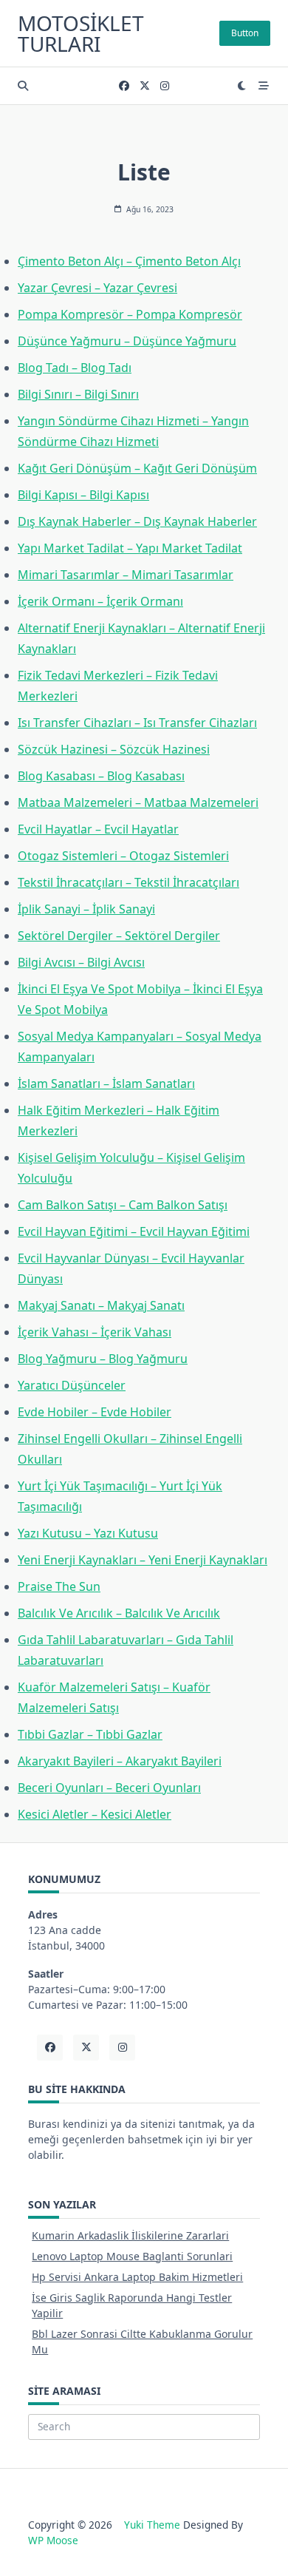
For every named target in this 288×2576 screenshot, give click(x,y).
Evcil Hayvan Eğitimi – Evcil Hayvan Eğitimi (134, 1231)
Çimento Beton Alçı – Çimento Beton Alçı (129, 261)
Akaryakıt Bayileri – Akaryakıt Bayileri (120, 1761)
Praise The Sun (59, 1586)
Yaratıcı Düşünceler (72, 1385)
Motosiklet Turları (81, 33)
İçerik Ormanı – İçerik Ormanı (100, 601)
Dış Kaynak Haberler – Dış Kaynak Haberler (137, 521)
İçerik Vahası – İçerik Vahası (95, 1332)
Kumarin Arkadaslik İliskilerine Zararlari (130, 2235)
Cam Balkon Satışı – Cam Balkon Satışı (123, 1205)
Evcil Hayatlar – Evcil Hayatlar (98, 829)
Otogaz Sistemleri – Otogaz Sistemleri (123, 856)
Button (245, 33)
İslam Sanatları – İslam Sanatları (106, 1084)
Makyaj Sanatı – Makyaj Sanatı (101, 1305)
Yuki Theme (152, 2525)
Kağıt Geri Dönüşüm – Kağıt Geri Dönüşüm (137, 468)
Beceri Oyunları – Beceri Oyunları (109, 1788)
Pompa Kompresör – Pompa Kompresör (130, 314)
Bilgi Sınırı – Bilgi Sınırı (78, 394)
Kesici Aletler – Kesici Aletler (95, 1814)
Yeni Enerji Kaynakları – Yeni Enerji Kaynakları (143, 1560)
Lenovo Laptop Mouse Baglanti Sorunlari (132, 2256)
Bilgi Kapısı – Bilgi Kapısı (83, 495)
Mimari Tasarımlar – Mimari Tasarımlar (126, 575)
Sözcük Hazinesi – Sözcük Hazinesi (114, 749)
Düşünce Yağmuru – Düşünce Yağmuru (127, 341)
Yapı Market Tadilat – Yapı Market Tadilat (130, 548)
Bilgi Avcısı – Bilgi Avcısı (81, 962)
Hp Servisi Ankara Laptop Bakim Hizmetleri (137, 2277)
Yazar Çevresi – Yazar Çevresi (97, 288)
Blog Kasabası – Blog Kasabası (101, 776)
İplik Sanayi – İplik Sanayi (86, 909)
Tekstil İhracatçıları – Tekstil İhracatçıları (128, 882)
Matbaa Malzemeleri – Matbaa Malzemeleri (138, 802)
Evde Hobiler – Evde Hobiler (95, 1412)
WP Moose (53, 2540)
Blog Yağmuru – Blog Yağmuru (103, 1359)
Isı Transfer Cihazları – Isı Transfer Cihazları (137, 723)
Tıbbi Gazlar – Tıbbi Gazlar (90, 1734)
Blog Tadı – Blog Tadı (75, 368)
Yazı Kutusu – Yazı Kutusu (88, 1533)
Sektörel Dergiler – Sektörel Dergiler (119, 936)
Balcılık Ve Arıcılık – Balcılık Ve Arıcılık (119, 1613)
